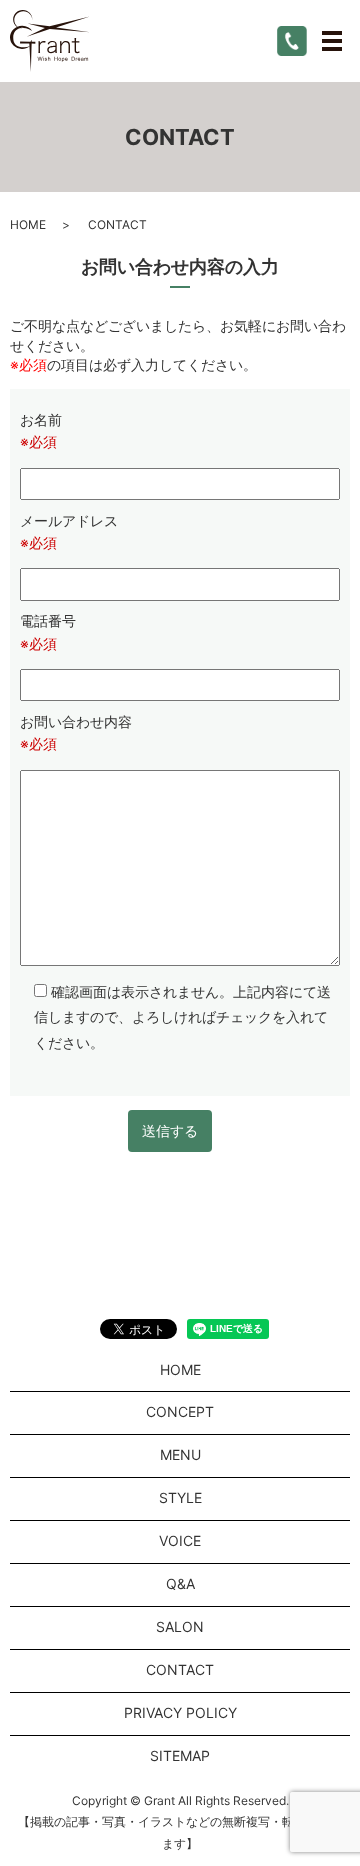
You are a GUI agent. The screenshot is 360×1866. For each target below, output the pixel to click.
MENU (180, 1454)
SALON (180, 1626)
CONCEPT (180, 1411)
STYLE (180, 1497)
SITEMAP (180, 1755)
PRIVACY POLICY (180, 1712)
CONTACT (180, 1669)
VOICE (180, 1540)
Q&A (180, 1583)
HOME (28, 224)
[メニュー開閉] (332, 41)
